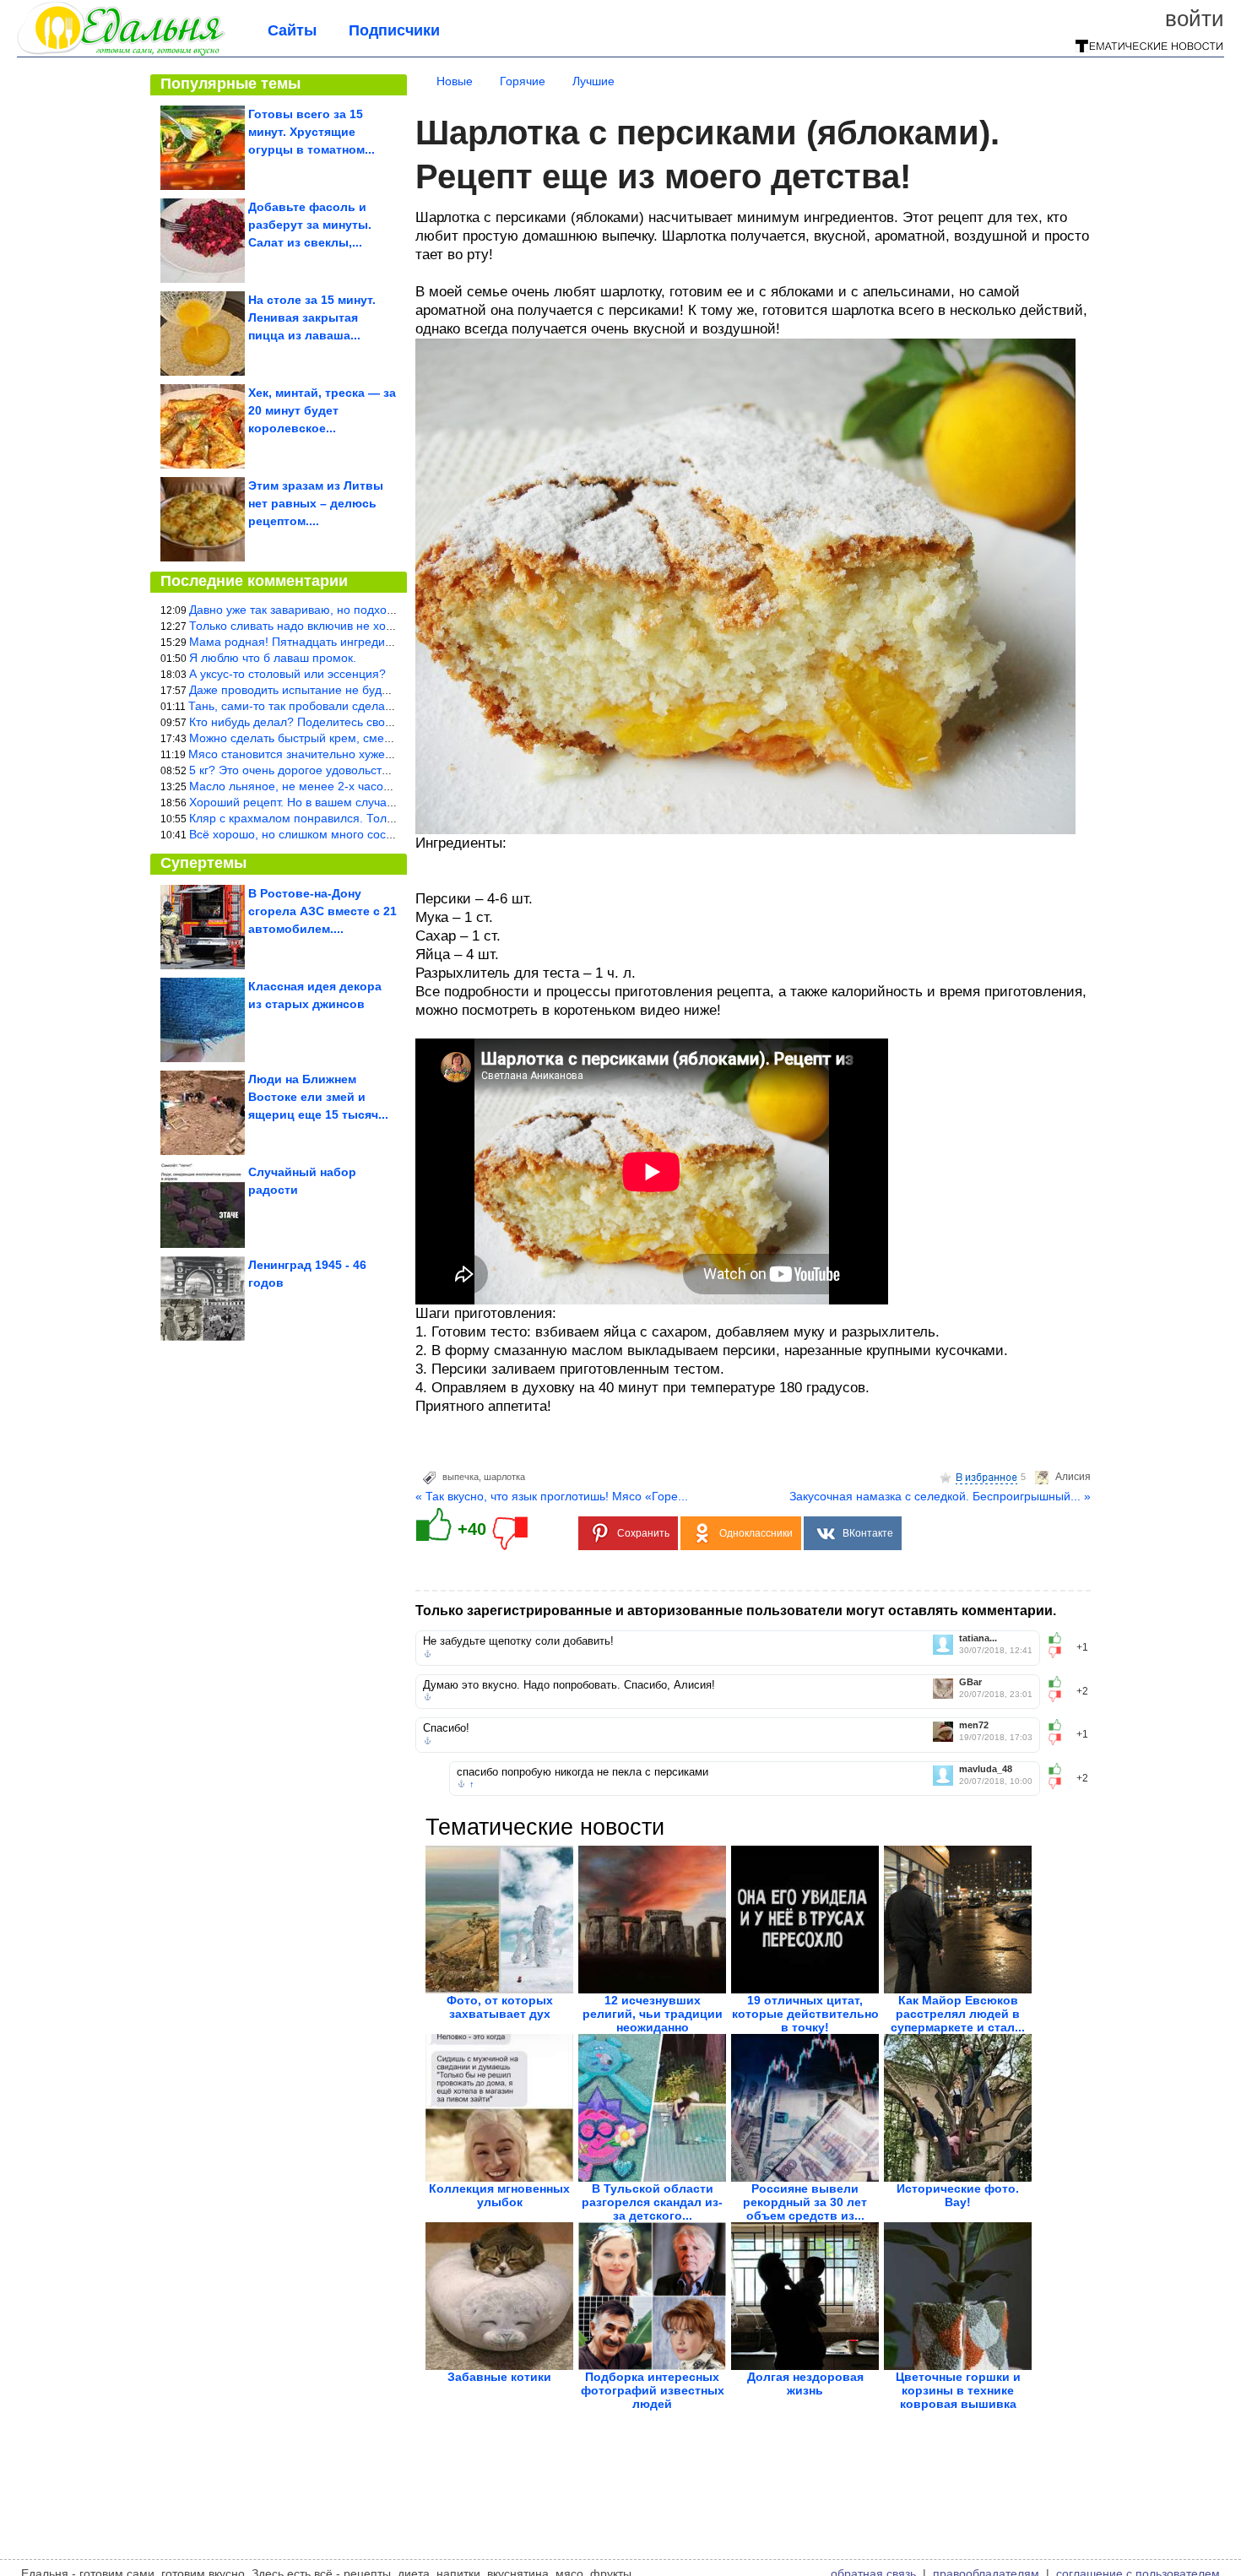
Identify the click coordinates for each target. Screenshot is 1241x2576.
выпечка (461, 1477)
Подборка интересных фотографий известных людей (653, 2390)
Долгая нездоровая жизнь (805, 2383)
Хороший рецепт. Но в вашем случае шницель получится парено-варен (388, 802)
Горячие (523, 81)
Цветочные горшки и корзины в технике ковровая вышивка (958, 2390)
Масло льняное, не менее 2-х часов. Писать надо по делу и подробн (381, 786)
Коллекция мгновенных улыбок (499, 2195)
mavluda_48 (986, 1769)
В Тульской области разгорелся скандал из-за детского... (652, 2202)
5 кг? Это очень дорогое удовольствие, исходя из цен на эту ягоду (373, 770)
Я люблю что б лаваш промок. (273, 658)
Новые (455, 81)
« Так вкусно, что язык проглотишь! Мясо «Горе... (552, 1496)
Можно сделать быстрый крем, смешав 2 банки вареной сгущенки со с (385, 738)
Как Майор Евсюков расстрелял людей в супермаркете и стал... (958, 2014)
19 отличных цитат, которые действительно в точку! (805, 2014)
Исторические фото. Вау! (958, 2195)
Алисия (1073, 1477)
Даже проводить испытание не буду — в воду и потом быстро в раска (382, 690)
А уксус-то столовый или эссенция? (287, 674)
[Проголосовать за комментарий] (1060, 1652)
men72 (974, 1725)
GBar (970, 1682)
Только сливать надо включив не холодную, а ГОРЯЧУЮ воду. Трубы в (385, 626)
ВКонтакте (868, 1533)
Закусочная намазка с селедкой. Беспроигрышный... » (940, 1496)
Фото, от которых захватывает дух (500, 2007)
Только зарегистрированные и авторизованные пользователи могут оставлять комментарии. (736, 1611)
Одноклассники (756, 1533)
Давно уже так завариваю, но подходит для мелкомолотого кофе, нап (383, 610)
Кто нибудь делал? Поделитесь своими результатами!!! (342, 722)
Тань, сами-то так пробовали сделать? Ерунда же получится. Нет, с (375, 706)
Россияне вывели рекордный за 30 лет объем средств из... (805, 2202)
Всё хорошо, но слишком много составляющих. (321, 834)
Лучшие (593, 81)
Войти (1195, 19)
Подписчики (394, 30)
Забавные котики (499, 2377)
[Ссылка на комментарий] (428, 1654)
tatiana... (978, 1638)
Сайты (292, 30)
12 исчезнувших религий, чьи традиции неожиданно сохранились (653, 2020)
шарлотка (504, 1477)
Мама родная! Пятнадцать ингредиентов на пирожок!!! (341, 642)
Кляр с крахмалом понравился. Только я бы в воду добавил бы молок (383, 818)
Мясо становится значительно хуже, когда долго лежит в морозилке (376, 754)
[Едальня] (121, 52)
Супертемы (203, 863)
